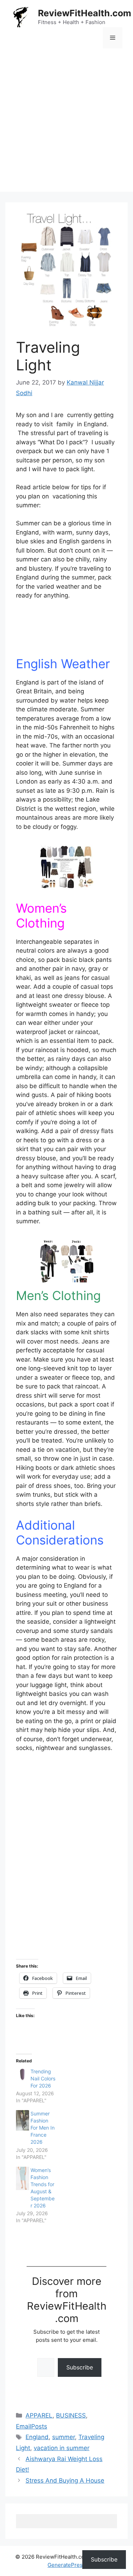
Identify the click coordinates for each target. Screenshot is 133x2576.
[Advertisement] (66, 125)
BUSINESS (71, 2415)
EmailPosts (32, 2426)
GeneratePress (66, 2565)
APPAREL (39, 2415)
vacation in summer (62, 2448)
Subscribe (80, 2367)
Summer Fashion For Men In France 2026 (43, 2128)
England (37, 2437)
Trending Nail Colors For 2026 (43, 2078)
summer (63, 2437)
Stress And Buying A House (65, 2480)
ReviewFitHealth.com (85, 13)
